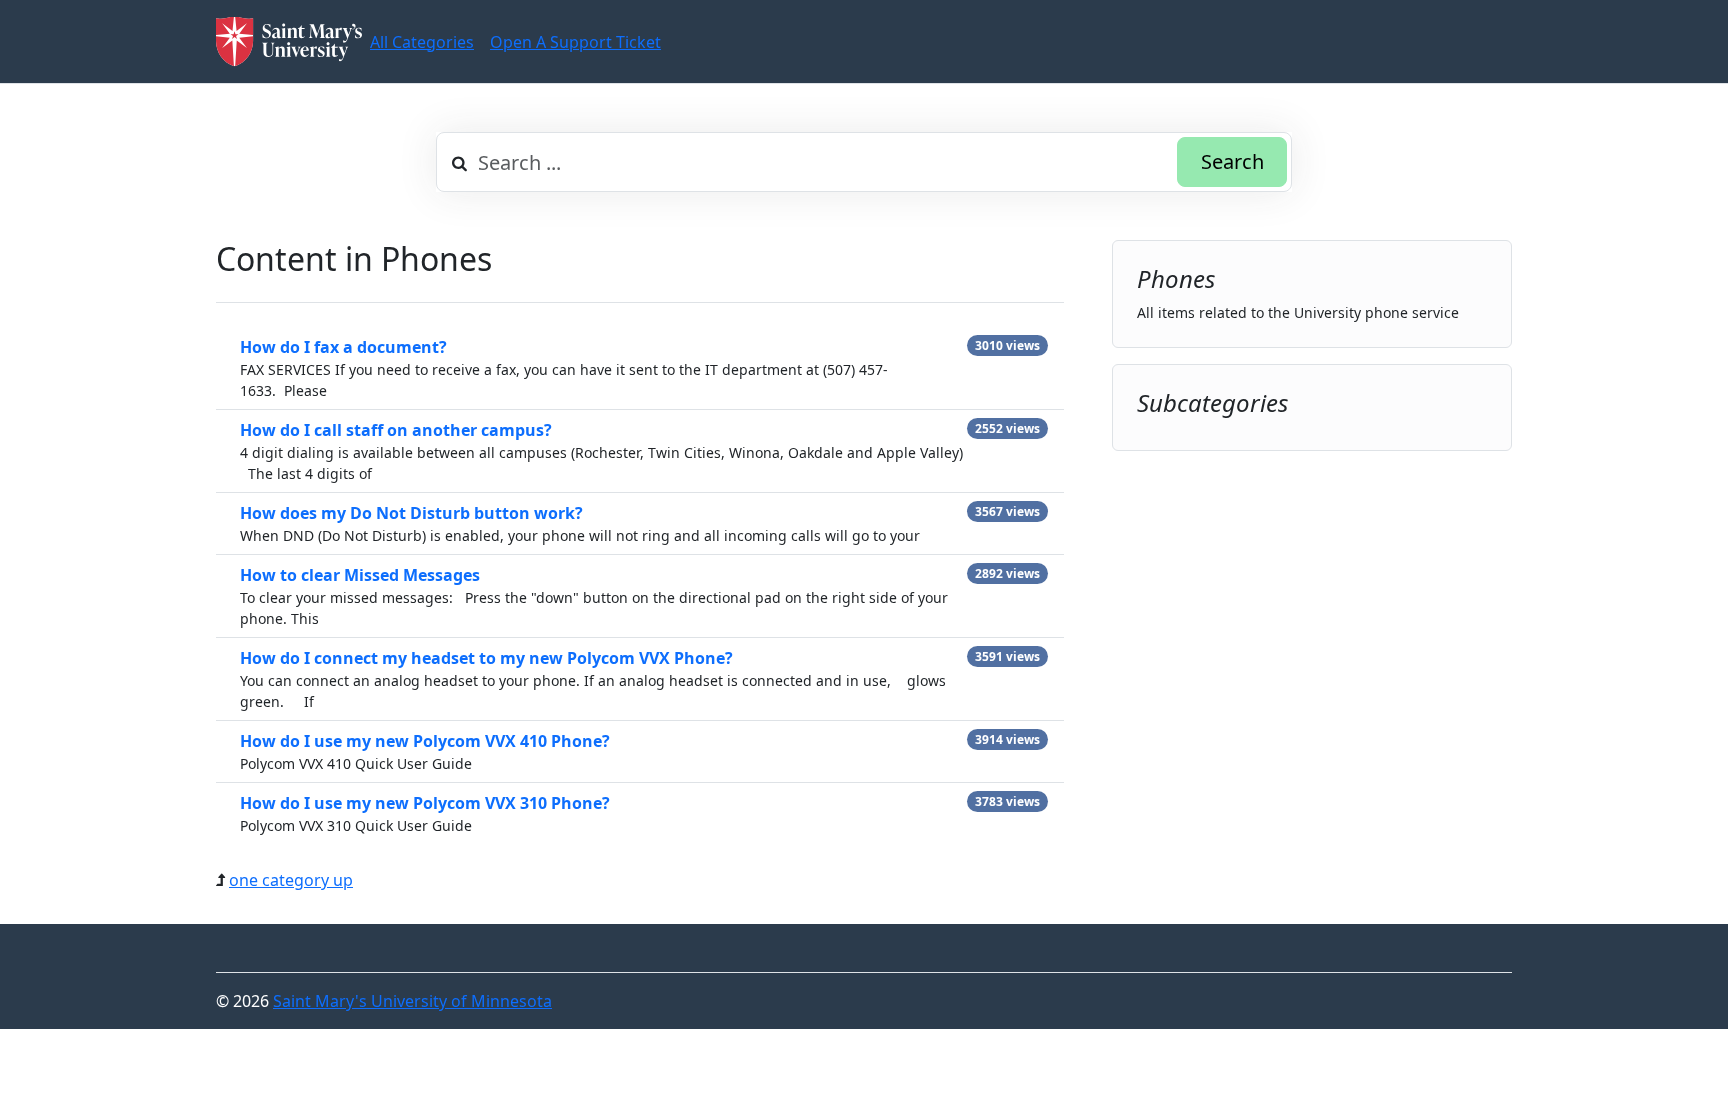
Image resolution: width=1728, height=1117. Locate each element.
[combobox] (864, 162)
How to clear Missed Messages (360, 575)
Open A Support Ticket (575, 42)
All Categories (422, 42)
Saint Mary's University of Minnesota (412, 1001)
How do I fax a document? (343, 347)
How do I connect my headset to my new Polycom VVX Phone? (486, 658)
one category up (291, 880)
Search (1232, 161)
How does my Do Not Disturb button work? (411, 513)
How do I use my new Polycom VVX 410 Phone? (425, 741)
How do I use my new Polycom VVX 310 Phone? (425, 803)
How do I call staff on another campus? (396, 430)
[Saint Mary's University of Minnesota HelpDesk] (289, 41)
